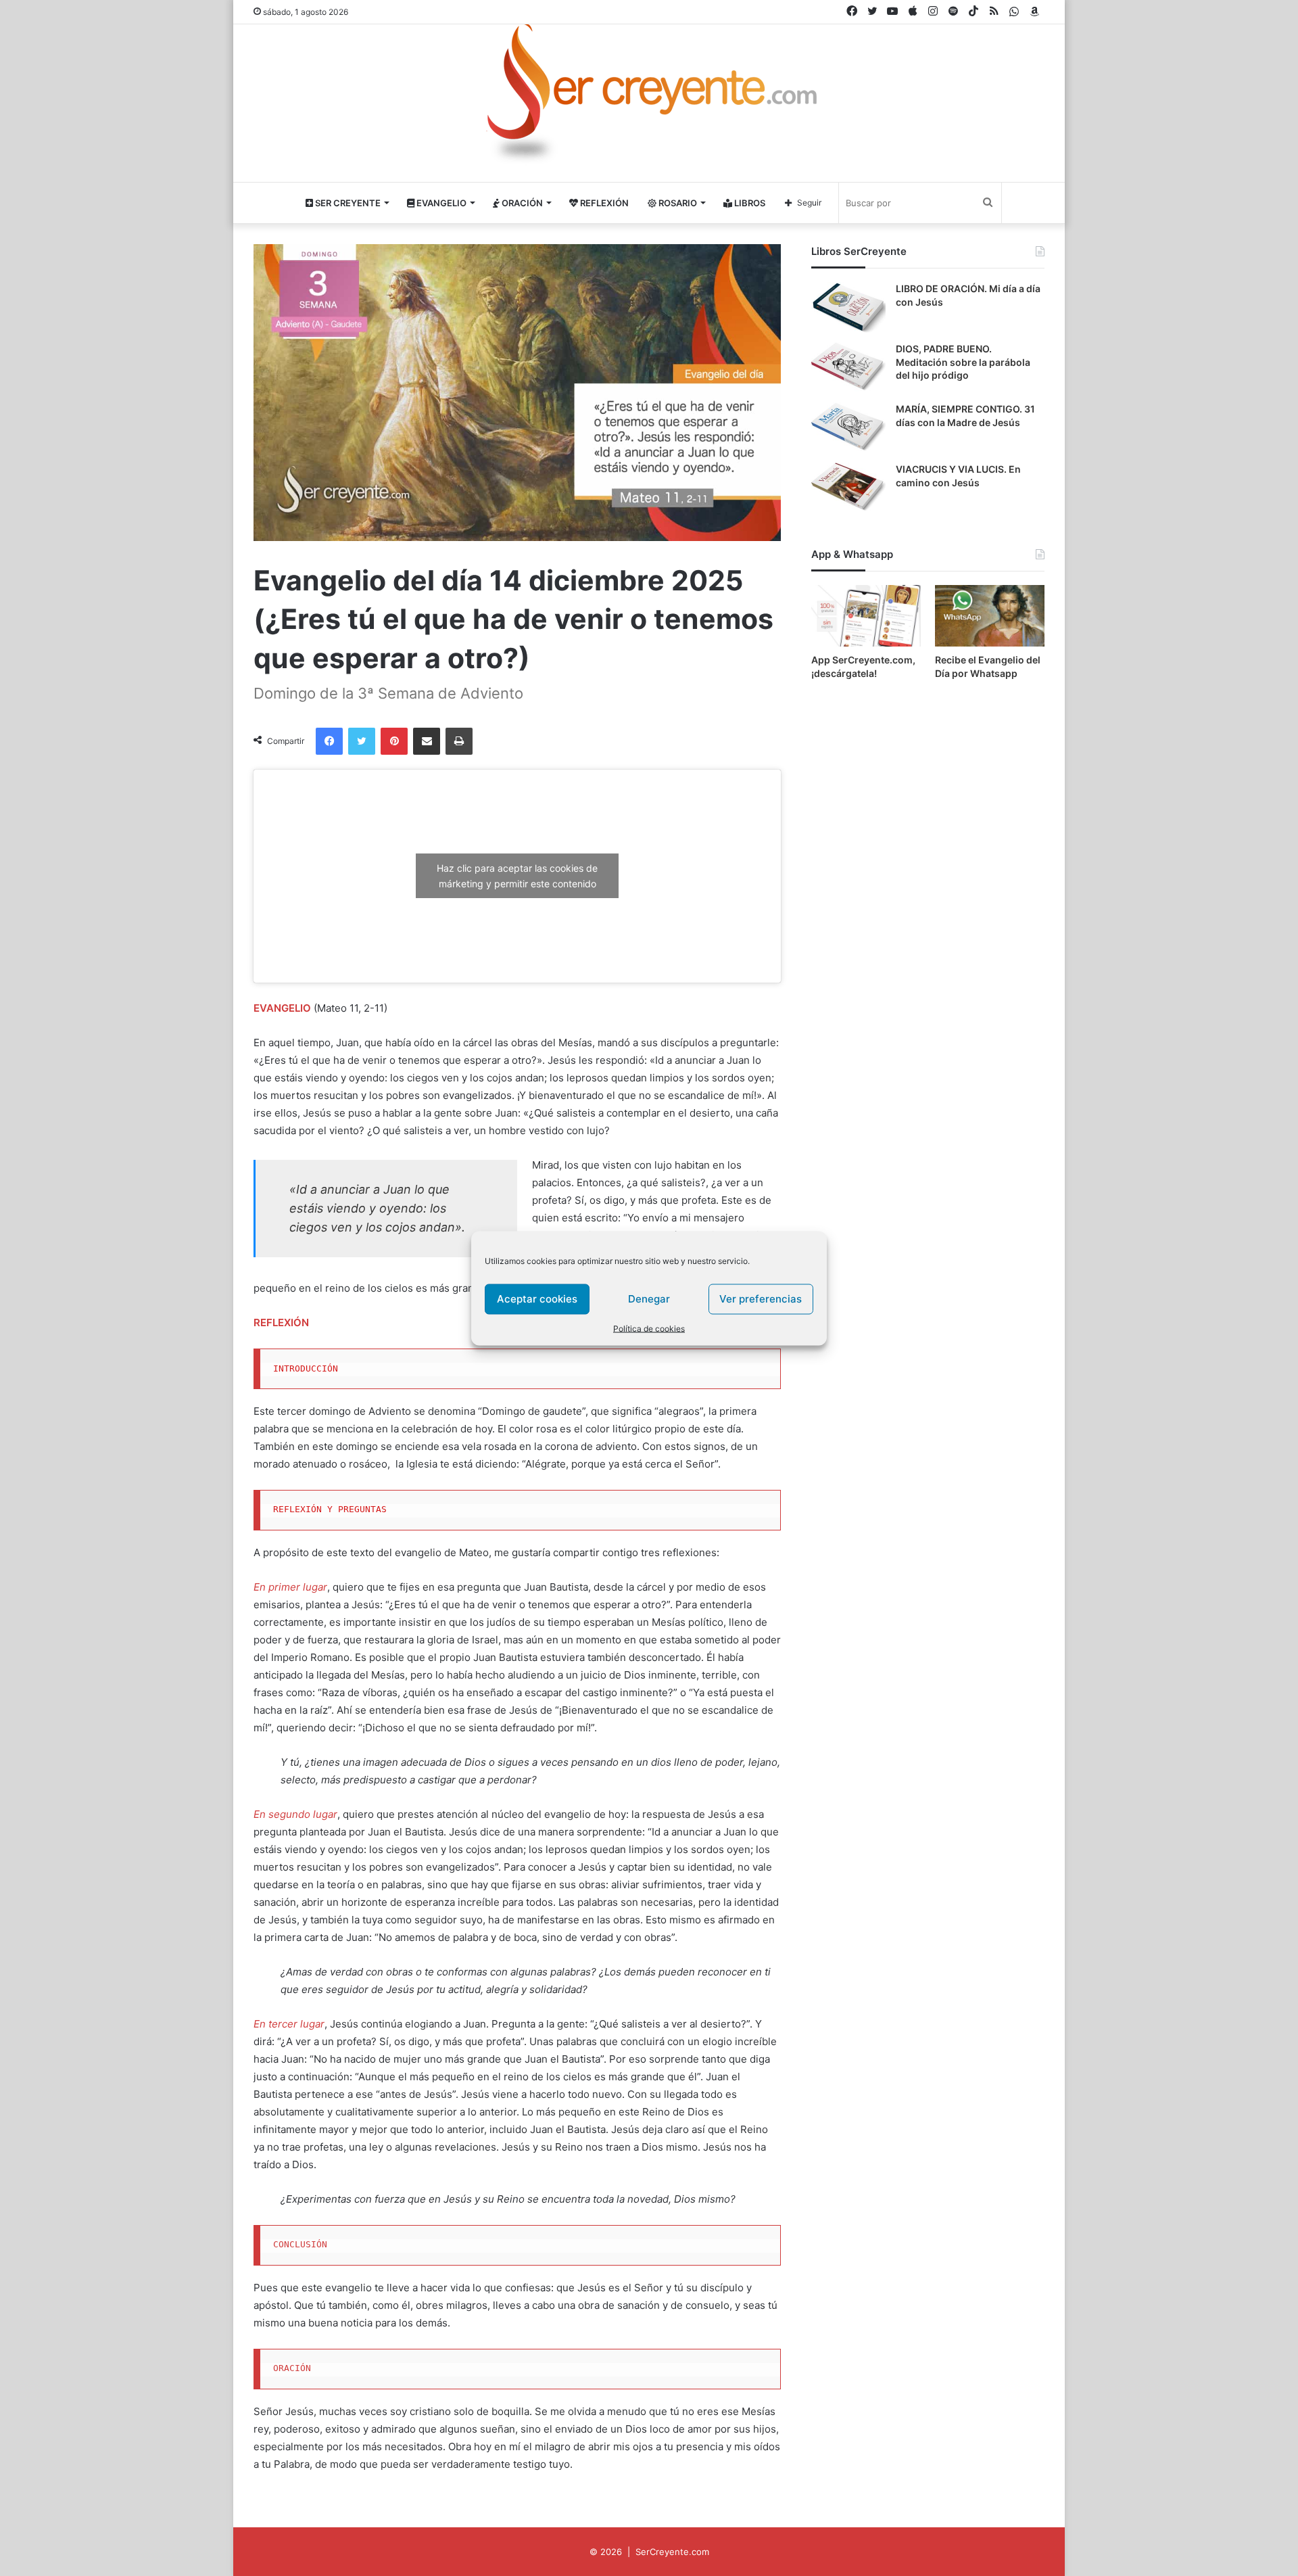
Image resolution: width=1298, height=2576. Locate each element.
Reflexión (603, 203)
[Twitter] (362, 741)
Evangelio (440, 203)
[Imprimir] (459, 741)
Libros (749, 203)
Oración (521, 203)
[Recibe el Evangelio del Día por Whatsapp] (990, 616)
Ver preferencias (761, 1299)
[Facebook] (329, 741)
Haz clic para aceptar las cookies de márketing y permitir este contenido (517, 876)
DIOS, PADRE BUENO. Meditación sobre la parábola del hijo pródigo (963, 362)
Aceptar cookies (537, 1299)
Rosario (677, 203)
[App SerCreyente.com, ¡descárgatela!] (866, 616)
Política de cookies (649, 1328)
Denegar (649, 1299)
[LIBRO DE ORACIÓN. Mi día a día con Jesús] (848, 307)
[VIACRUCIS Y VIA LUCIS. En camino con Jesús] (848, 488)
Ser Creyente (347, 203)
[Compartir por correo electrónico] (427, 741)
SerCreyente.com (672, 2552)
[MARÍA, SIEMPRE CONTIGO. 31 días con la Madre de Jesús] (848, 428)
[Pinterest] (394, 741)
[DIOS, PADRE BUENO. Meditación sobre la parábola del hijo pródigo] (848, 368)
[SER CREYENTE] (649, 97)
